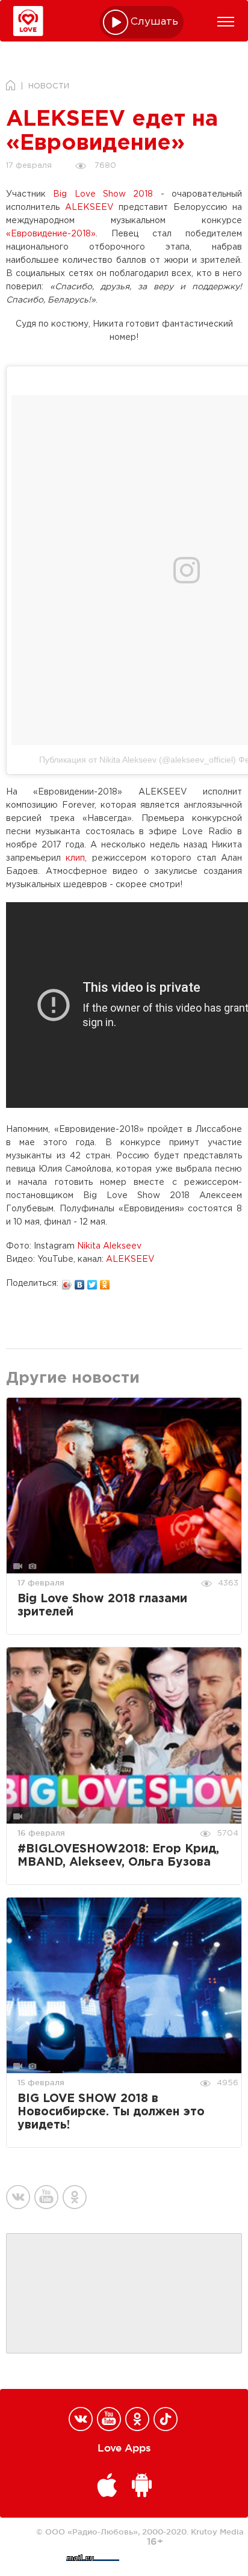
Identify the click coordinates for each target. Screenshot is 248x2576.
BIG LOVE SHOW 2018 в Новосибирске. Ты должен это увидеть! (111, 2112)
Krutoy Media (217, 2531)
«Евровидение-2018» (51, 234)
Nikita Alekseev (109, 1246)
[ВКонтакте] (80, 1282)
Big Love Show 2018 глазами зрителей (102, 1606)
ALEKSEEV (89, 207)
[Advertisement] (124, 2294)
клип (75, 858)
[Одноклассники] (105, 1282)
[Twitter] (92, 1282)
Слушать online (155, 22)
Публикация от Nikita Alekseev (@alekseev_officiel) (138, 760)
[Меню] (226, 22)
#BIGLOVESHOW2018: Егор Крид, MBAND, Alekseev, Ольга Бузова (118, 1856)
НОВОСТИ (49, 86)
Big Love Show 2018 (103, 194)
